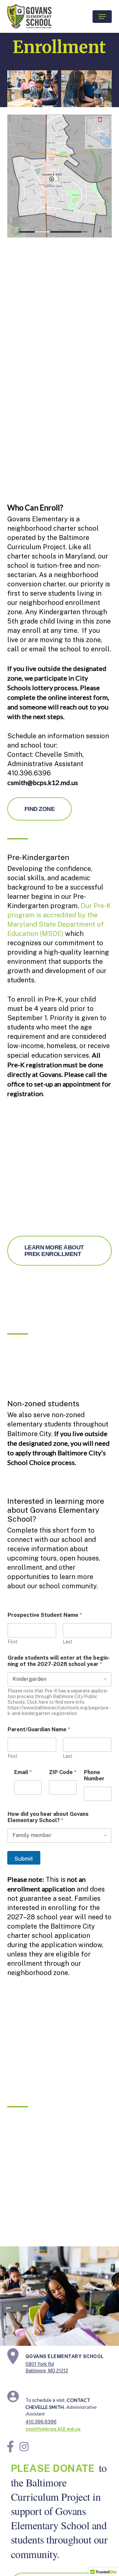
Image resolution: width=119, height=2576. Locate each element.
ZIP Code (63, 1772)
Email (23, 1772)
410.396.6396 (41, 2422)
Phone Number (94, 1775)
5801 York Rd (40, 2364)
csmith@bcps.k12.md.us (53, 2429)
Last (68, 1642)
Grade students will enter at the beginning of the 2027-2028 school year (59, 1661)
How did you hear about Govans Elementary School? (48, 1817)
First (13, 1642)
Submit (24, 1859)
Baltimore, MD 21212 (47, 2371)
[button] (102, 17)
